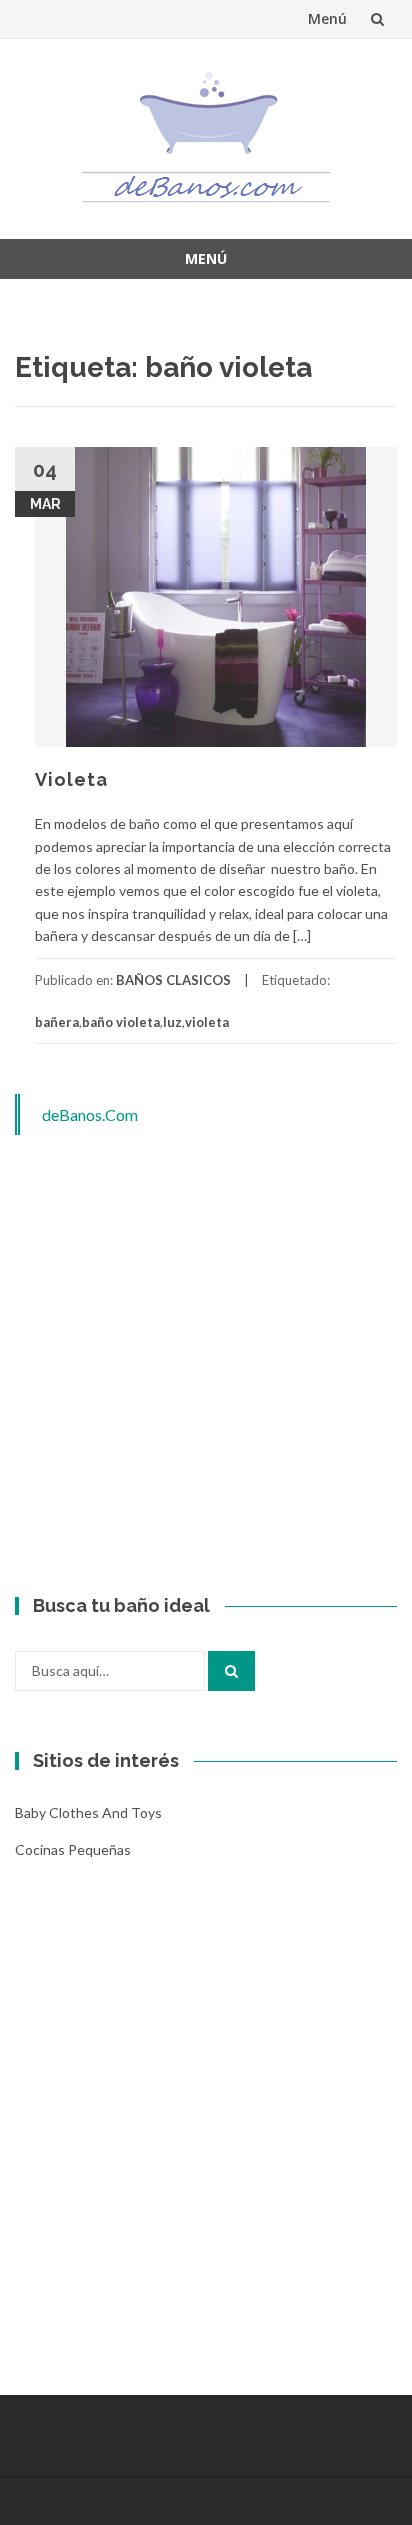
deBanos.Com (90, 1114)
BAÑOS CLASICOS (173, 980)
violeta (207, 1022)
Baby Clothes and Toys (88, 1812)
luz (172, 1022)
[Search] (231, 1671)
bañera (57, 1022)
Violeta (71, 779)
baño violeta (121, 1022)
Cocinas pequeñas (73, 1849)
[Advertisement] (206, 1366)
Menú (327, 18)
